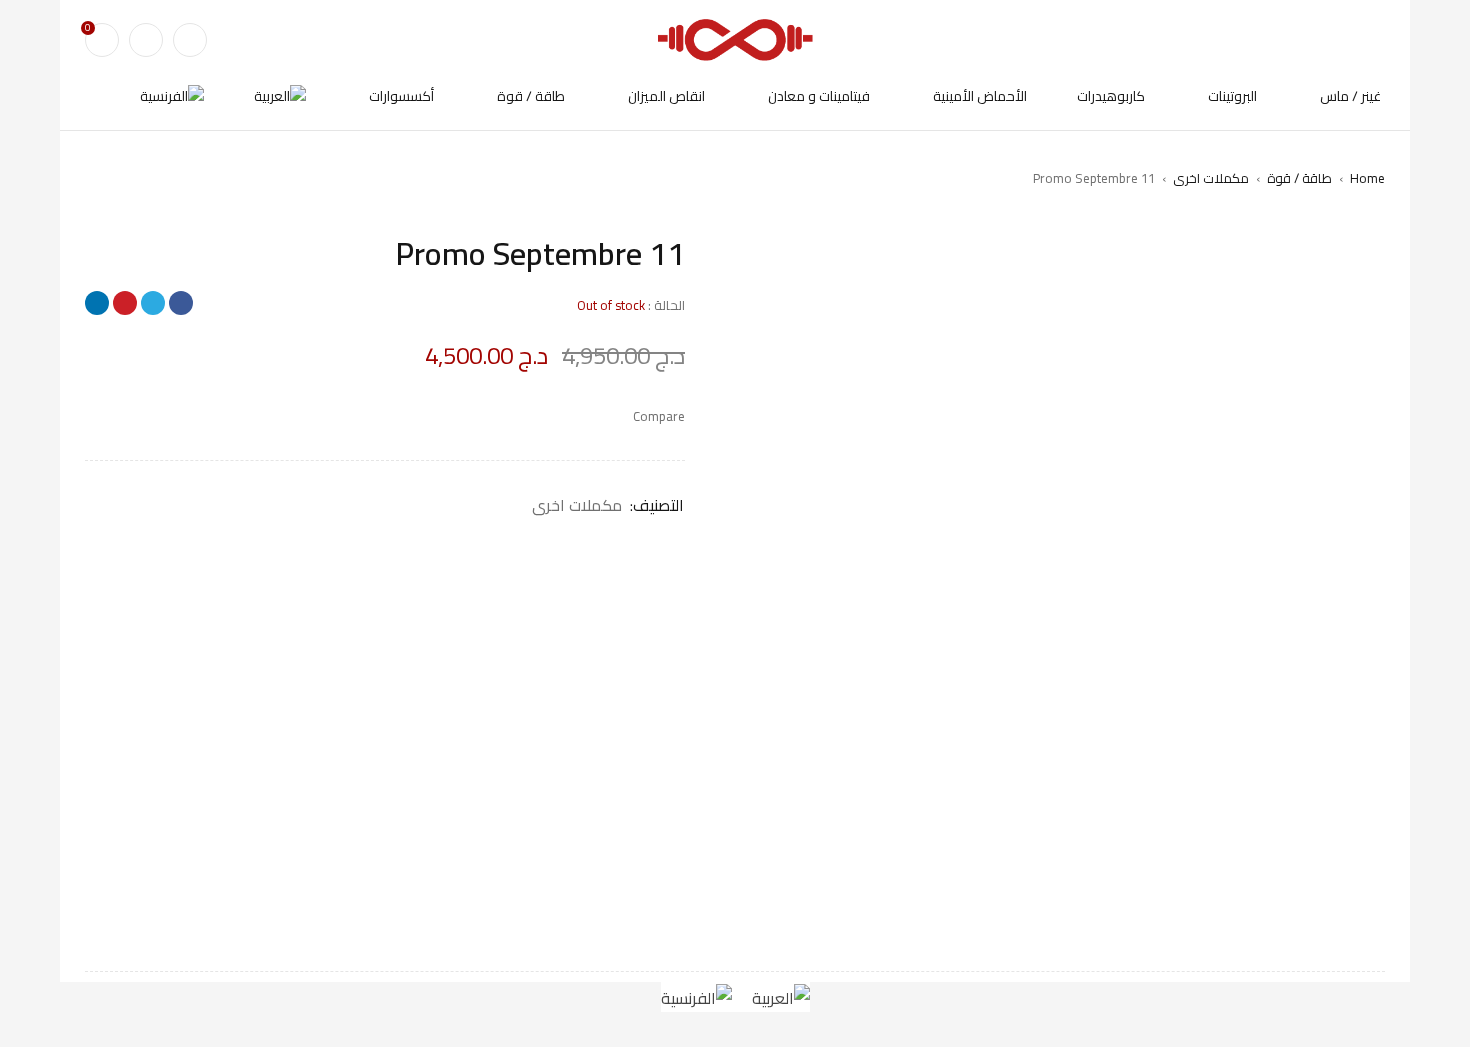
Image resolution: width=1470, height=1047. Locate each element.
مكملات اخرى (1211, 178)
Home (1367, 178)
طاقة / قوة (1299, 178)
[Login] (146, 40)
